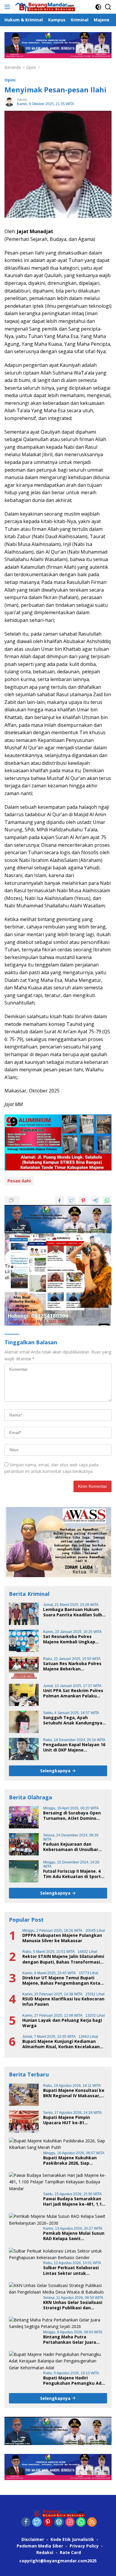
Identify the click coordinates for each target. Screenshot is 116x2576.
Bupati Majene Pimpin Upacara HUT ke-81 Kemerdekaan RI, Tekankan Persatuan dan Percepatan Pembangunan (73, 2120)
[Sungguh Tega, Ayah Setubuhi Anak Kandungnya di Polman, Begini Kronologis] (24, 1722)
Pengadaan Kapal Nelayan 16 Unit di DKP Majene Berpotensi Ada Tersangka (74, 1747)
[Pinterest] (48, 2522)
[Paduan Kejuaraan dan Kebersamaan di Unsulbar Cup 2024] (24, 1844)
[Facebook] (26, 2522)
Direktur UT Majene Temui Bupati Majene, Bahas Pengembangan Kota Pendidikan (61, 1980)
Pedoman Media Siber (40, 2546)
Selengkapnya (56, 1771)
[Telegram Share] (95, 1201)
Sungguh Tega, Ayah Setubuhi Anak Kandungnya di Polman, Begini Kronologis (74, 1720)
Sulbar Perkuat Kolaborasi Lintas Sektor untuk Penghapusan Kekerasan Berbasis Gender (71, 2270)
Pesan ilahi (19, 1181)
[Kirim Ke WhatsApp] (107, 1201)
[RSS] (92, 2522)
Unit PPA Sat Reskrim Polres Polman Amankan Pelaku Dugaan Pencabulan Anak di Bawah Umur (73, 1693)
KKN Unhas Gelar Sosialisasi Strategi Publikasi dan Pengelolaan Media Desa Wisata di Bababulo (73, 2305)
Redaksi (45, 2552)
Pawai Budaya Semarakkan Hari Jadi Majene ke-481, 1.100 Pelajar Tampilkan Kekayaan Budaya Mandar (75, 2201)
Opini (10, 80)
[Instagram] (70, 2522)
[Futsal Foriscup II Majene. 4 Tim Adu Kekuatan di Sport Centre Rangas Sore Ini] (24, 1871)
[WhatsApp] (81, 2522)
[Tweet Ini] (71, 1201)
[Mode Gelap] (98, 7)
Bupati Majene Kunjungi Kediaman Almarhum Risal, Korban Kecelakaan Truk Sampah (61, 2044)
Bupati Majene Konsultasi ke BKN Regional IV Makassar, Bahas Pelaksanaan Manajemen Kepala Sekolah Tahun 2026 (74, 2093)
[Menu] (8, 7)
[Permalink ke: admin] (9, 101)
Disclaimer (33, 2539)
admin (22, 100)
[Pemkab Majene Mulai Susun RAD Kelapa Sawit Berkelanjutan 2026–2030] (58, 2220)
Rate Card (70, 2552)
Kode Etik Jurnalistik (72, 2539)
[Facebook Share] (59, 1201)
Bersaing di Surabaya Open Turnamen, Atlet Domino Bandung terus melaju (72, 1816)
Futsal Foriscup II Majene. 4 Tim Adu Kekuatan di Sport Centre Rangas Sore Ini (72, 1874)
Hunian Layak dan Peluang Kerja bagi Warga (62, 2023)
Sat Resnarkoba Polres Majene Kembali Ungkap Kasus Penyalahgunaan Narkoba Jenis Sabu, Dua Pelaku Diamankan (69, 1639)
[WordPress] (59, 2522)
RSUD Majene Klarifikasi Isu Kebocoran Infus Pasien (63, 2002)
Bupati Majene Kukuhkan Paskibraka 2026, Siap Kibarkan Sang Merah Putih (72, 2160)
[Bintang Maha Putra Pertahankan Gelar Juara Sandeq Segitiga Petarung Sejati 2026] (58, 2323)
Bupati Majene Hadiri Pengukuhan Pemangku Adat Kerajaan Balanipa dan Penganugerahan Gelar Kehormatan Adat (75, 2381)
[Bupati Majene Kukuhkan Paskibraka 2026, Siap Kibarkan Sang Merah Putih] (58, 2144)
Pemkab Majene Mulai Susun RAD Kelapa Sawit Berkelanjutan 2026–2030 (74, 2236)
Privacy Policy (84, 2546)
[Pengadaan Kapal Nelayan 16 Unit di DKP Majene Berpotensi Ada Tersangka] (24, 1749)
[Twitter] (37, 2522)
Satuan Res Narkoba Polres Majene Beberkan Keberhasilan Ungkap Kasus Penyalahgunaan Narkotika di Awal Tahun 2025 (75, 1666)
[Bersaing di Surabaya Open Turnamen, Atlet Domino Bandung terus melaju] (24, 1817)
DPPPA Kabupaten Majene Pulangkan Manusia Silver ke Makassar (62, 1938)
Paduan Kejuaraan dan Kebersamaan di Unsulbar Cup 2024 (71, 1847)
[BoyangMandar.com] (44, 7)
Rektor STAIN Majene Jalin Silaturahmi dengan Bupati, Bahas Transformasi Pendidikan (63, 1959)
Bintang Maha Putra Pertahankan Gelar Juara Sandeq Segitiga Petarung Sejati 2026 (71, 2340)
